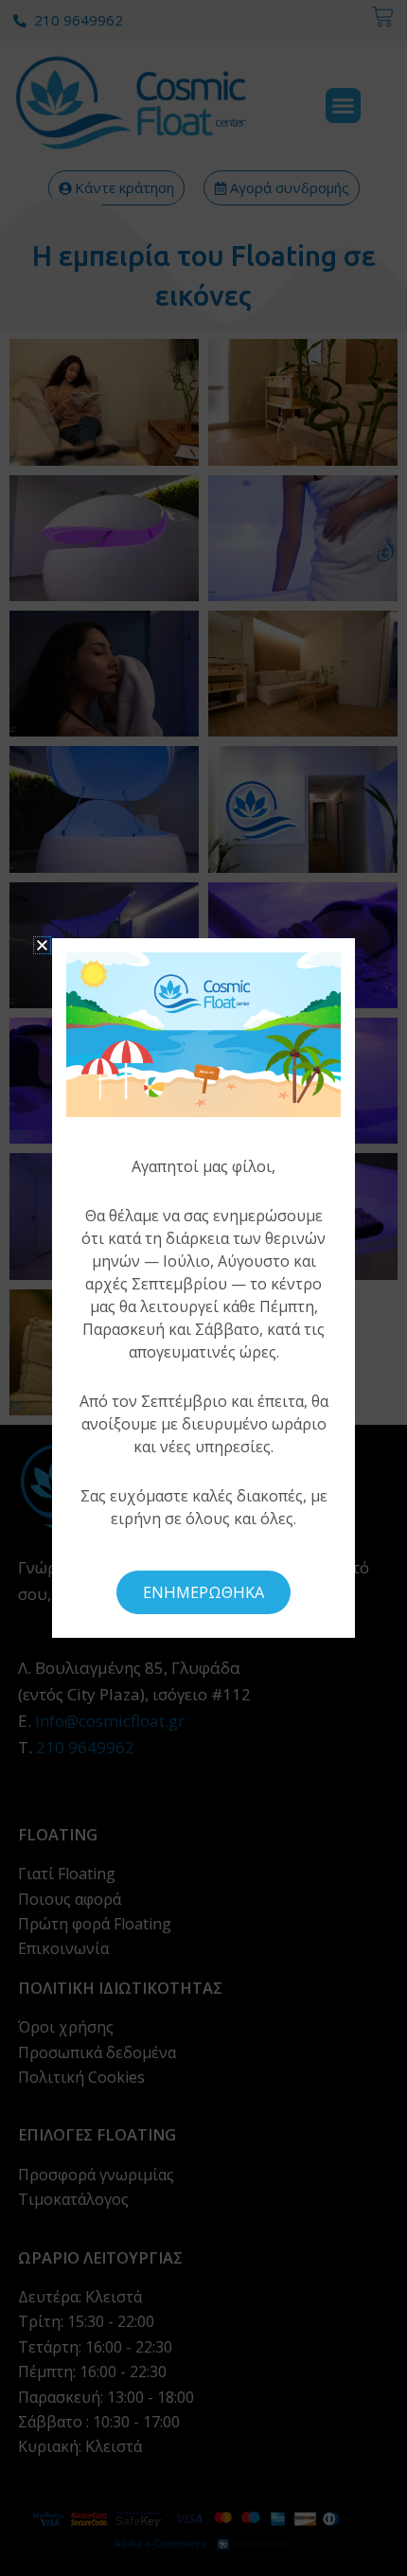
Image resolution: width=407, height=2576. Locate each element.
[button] (42, 945)
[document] (203, 1288)
